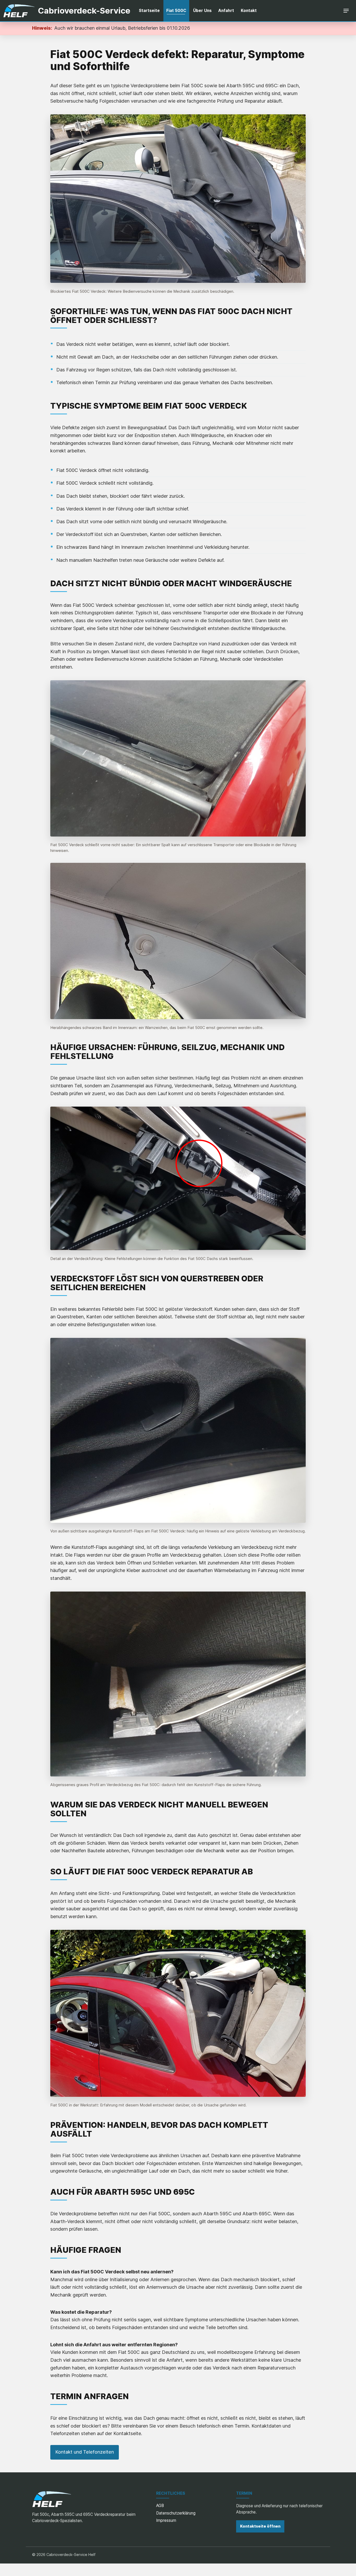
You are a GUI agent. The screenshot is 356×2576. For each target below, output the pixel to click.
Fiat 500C (176, 11)
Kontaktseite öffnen (260, 2526)
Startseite (149, 11)
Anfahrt (226, 11)
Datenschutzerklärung (176, 2513)
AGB (160, 2506)
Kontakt (249, 11)
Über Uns (202, 11)
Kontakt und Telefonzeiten (85, 2452)
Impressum (166, 2520)
